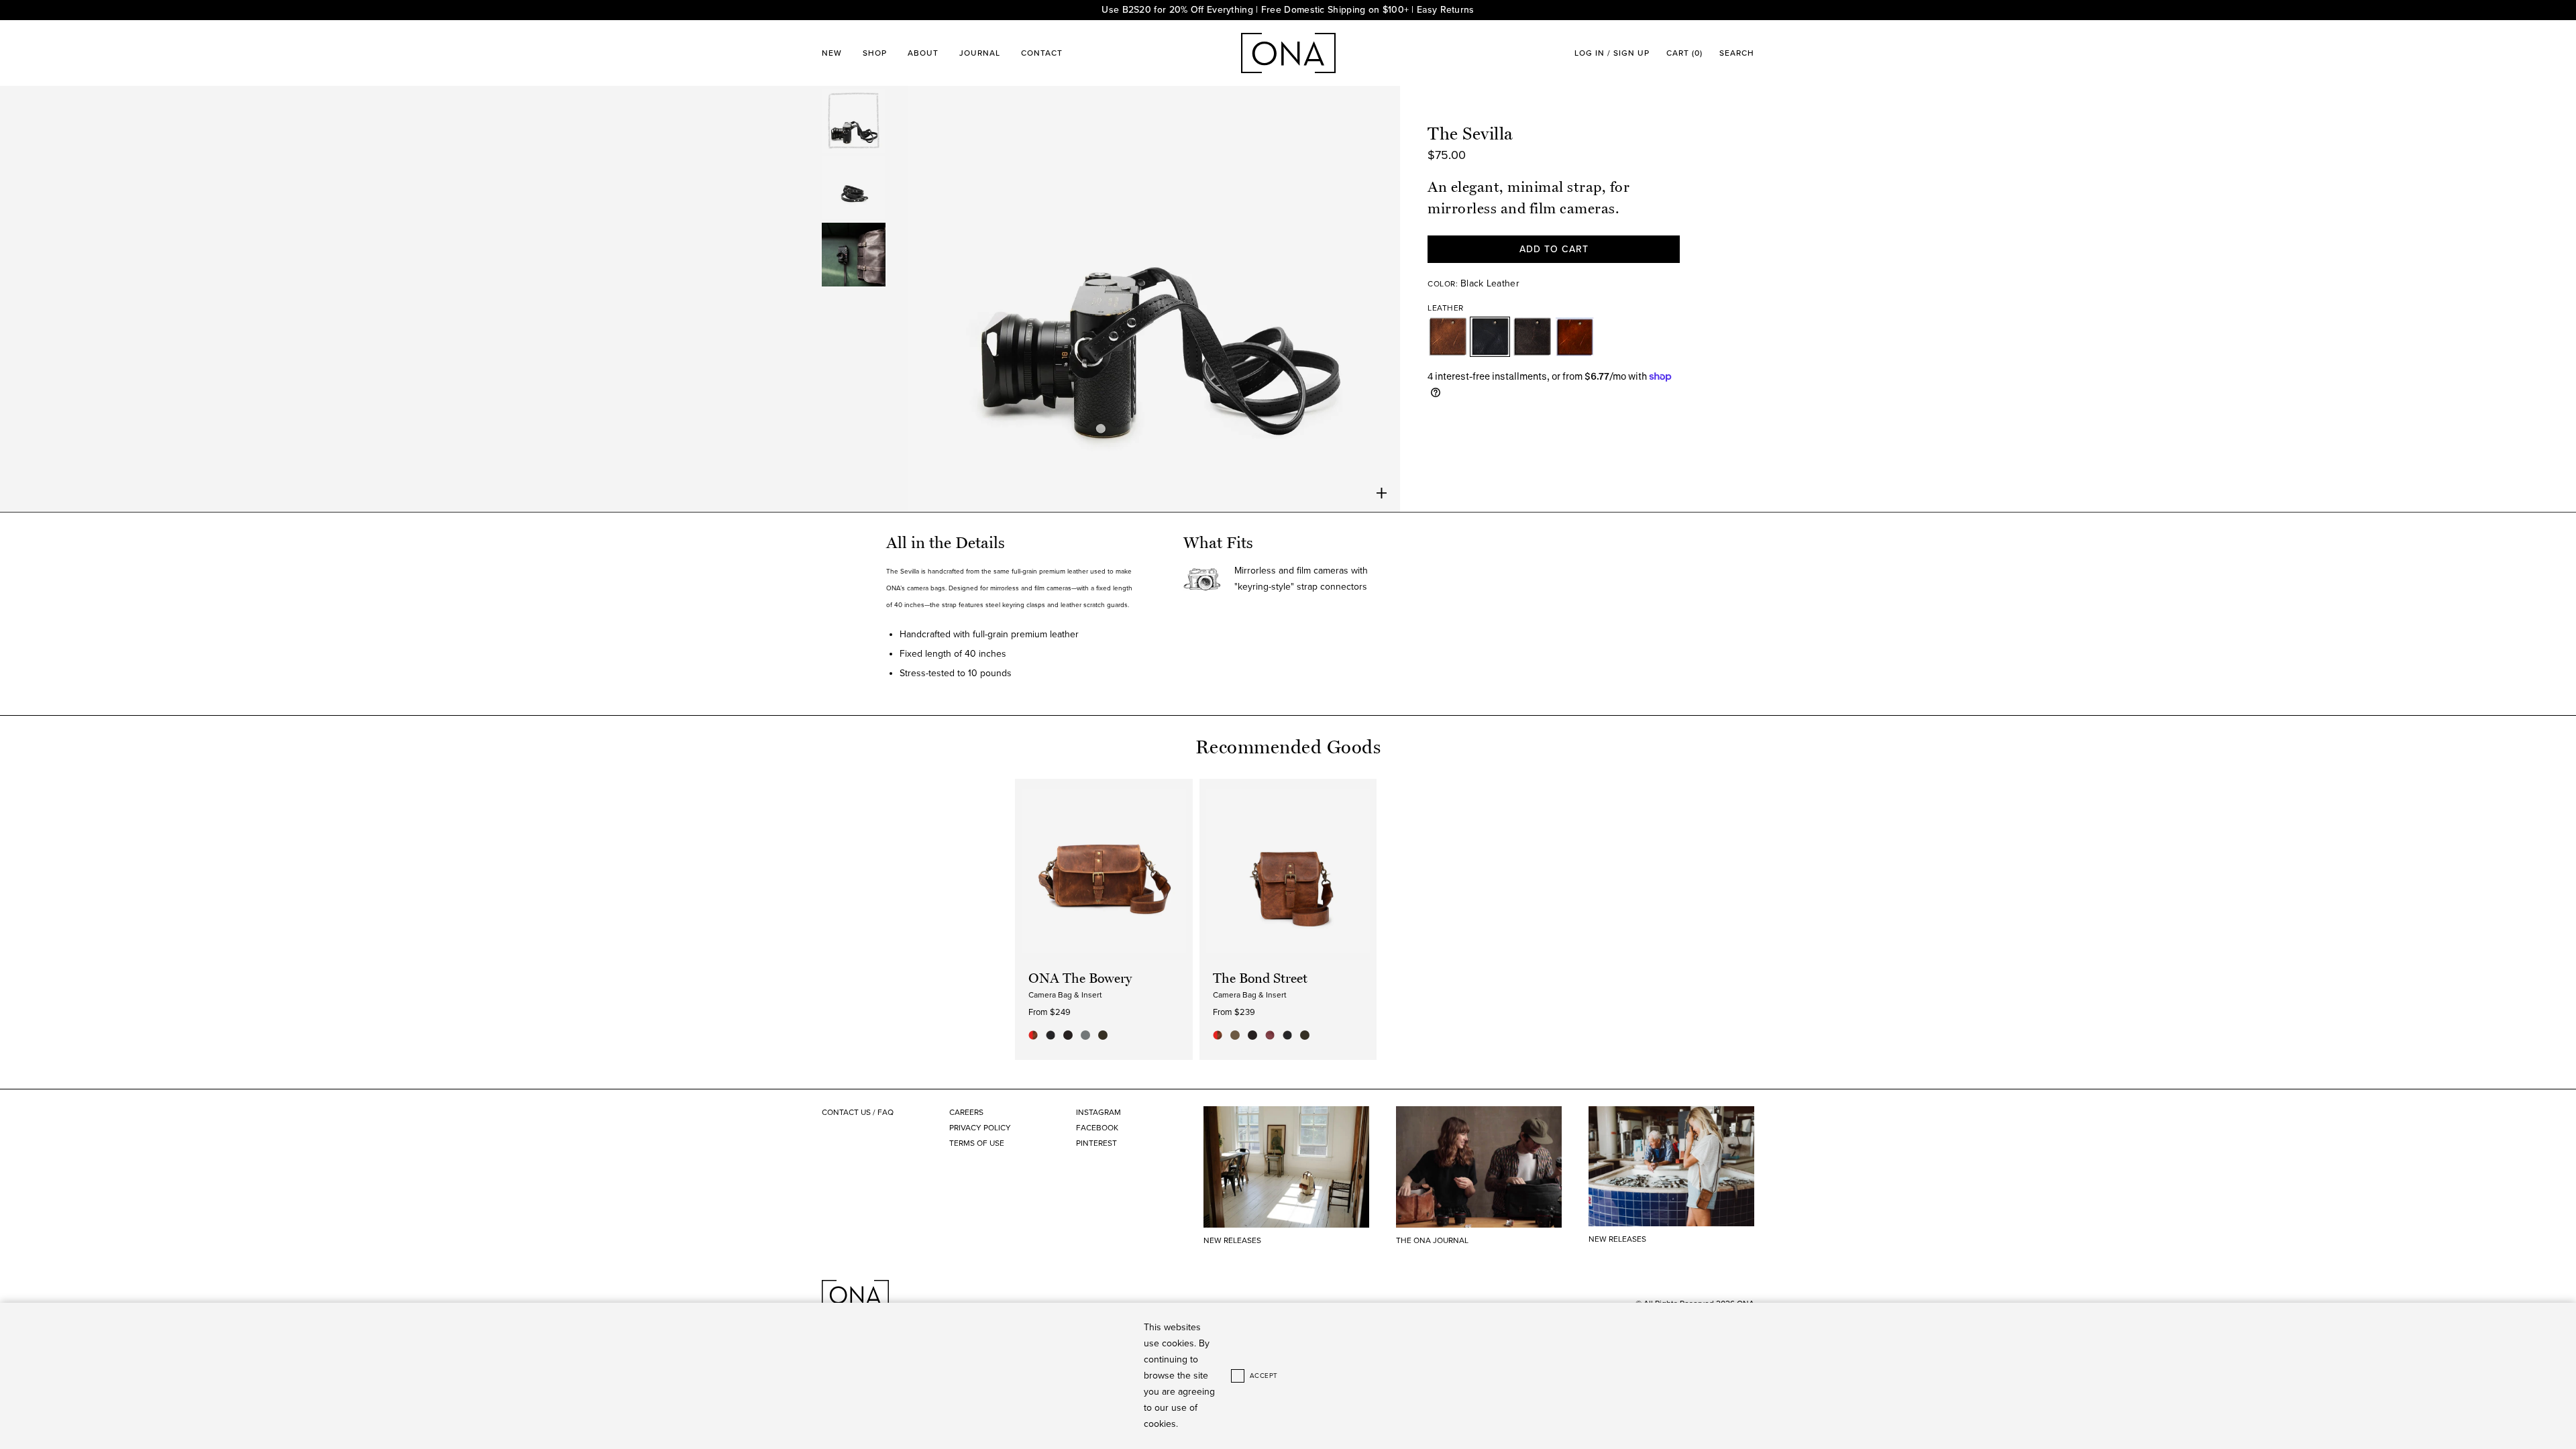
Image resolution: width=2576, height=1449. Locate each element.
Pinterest (1096, 1143)
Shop (875, 53)
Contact (1042, 53)
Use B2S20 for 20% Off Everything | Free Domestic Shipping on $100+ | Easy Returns (1288, 10)
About (923, 53)
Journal (980, 53)
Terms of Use (977, 1143)
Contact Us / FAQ (858, 1112)
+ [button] (1382, 493)
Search (1737, 53)
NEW (832, 53)
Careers (966, 1112)
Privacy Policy (980, 1128)
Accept (1264, 1376)
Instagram (1098, 1112)
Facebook (1097, 1128)
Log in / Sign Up (1612, 53)
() (1684, 53)
